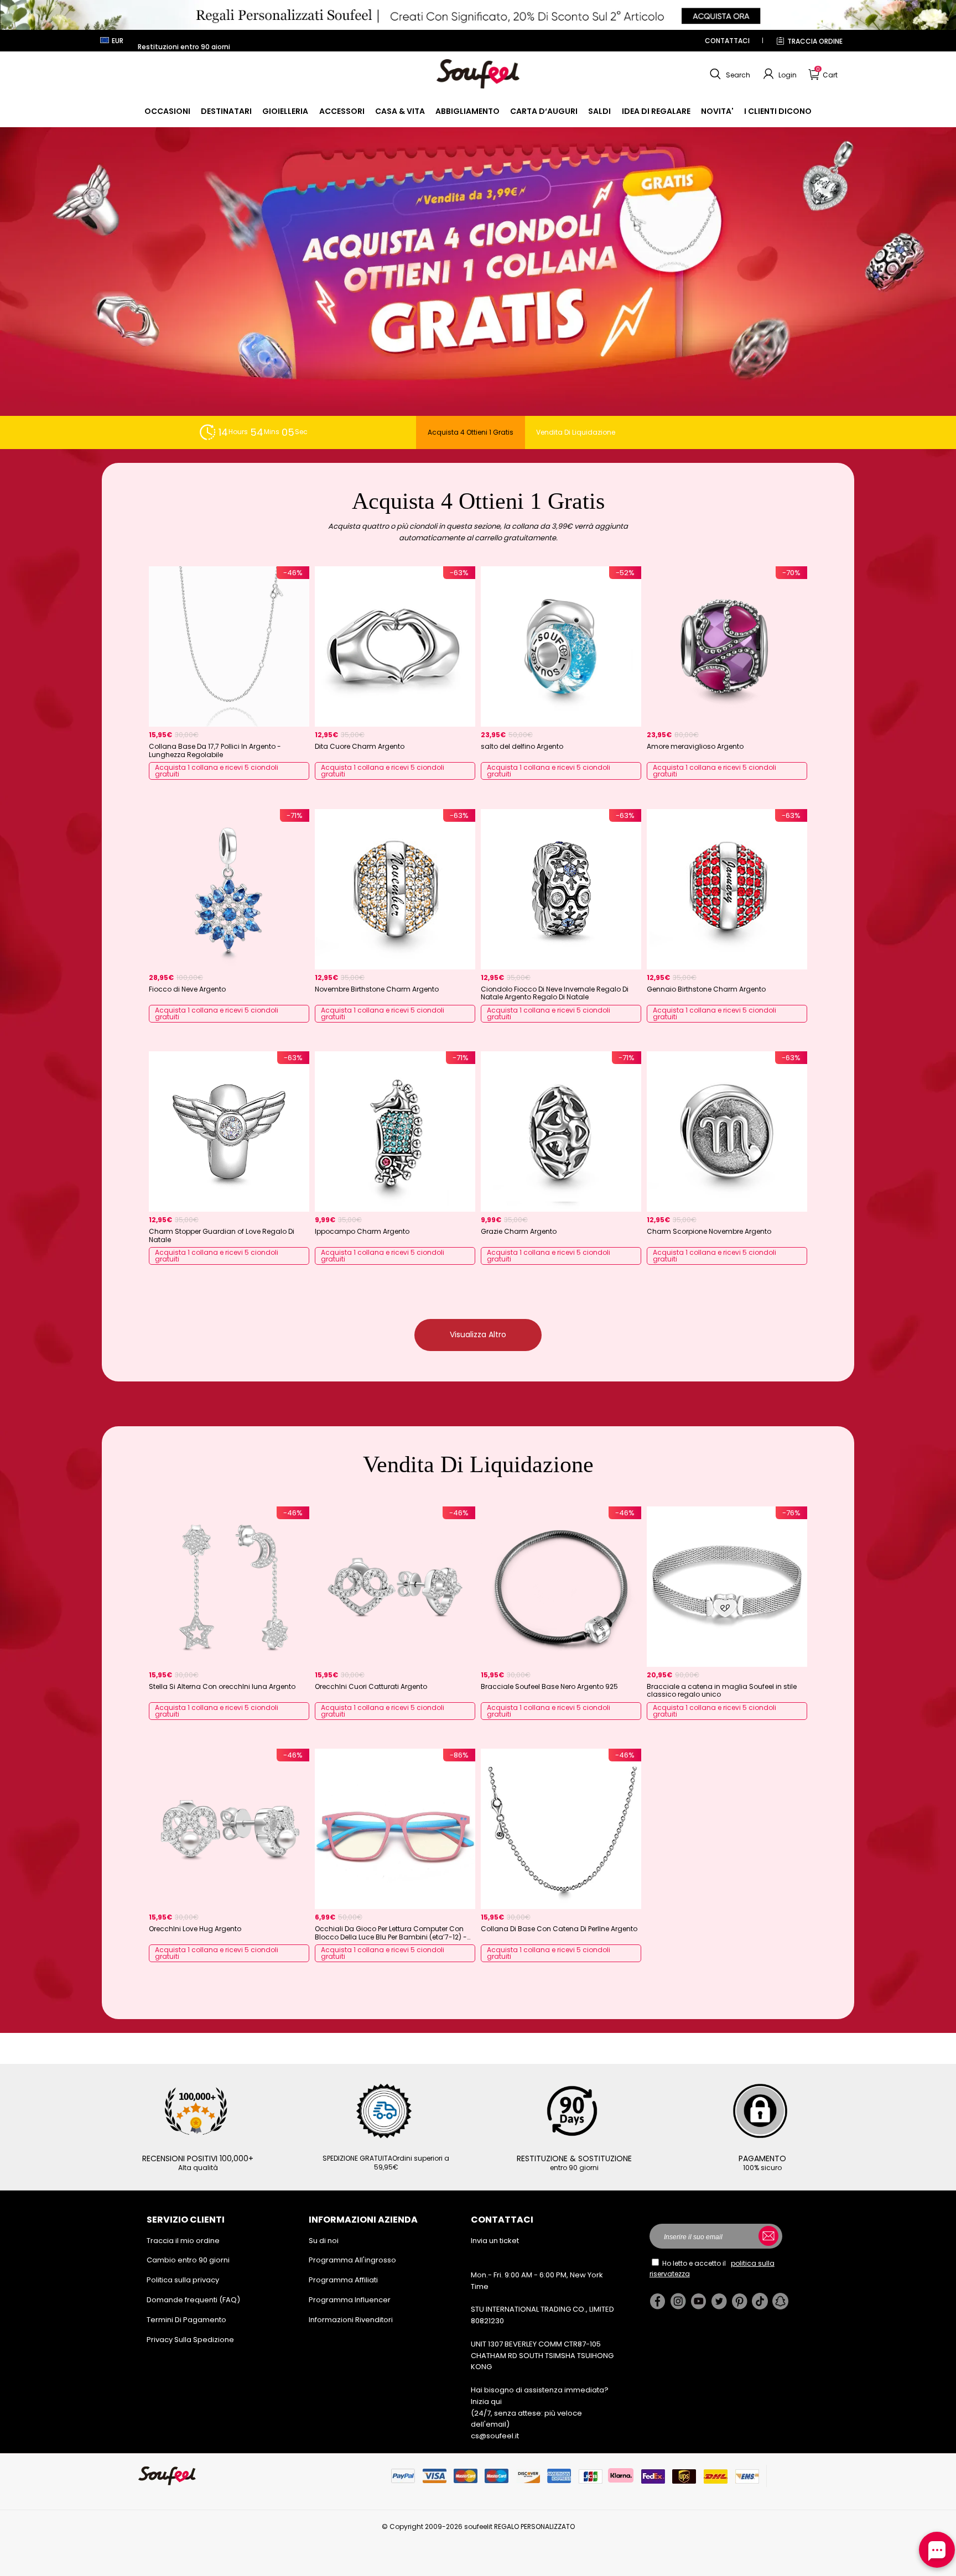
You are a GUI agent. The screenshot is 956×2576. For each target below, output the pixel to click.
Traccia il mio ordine (183, 2241)
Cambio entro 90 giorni (188, 2260)
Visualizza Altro (478, 1334)
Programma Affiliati (343, 2280)
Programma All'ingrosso (352, 2260)
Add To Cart (229, 792)
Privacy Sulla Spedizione (190, 2340)
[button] (729, 74)
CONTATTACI (727, 41)
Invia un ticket (495, 2241)
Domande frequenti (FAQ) (193, 2300)
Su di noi (324, 2241)
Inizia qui (486, 2402)
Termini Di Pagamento (186, 2320)
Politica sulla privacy (183, 2280)
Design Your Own (561, 1732)
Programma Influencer (350, 2300)
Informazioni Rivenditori (351, 2320)
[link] (167, 111)
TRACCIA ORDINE (815, 41)
